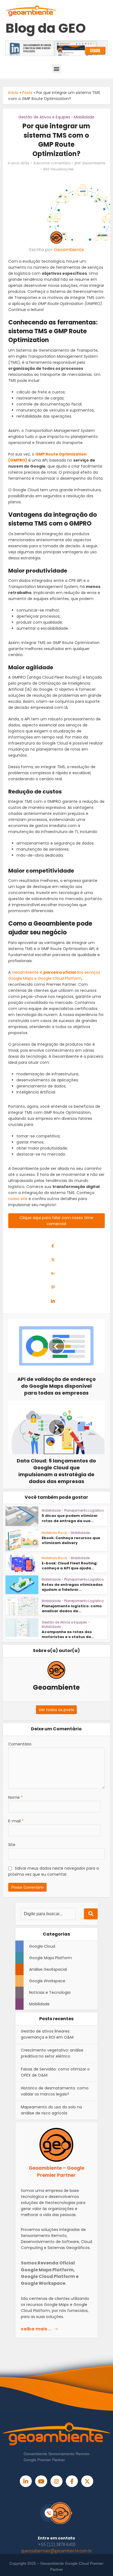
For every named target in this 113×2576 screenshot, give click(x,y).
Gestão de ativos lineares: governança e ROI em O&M (47, 2034)
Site (12, 1845)
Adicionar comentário (52, 163)
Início (13, 93)
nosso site (18, 1199)
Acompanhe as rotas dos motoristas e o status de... (68, 1634)
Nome (15, 1797)
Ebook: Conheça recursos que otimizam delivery (71, 1540)
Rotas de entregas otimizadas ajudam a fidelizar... (72, 1587)
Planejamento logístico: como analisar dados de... (72, 1608)
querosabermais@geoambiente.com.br (56, 2551)
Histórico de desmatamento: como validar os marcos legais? (55, 2091)
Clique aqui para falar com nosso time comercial (56, 1221)
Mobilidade (84, 117)
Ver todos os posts (56, 1710)
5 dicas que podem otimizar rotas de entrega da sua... (70, 1518)
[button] (57, 69)
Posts (27, 93)
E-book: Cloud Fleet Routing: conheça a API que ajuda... (70, 1566)
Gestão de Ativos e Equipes (44, 117)
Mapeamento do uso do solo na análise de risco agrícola (51, 2110)
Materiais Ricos (54, 1533)
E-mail (16, 1821)
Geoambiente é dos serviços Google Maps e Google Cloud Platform (54, 975)
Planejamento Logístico (84, 1510)
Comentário (20, 1744)
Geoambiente (94, 163)
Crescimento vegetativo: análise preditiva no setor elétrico (52, 2053)
